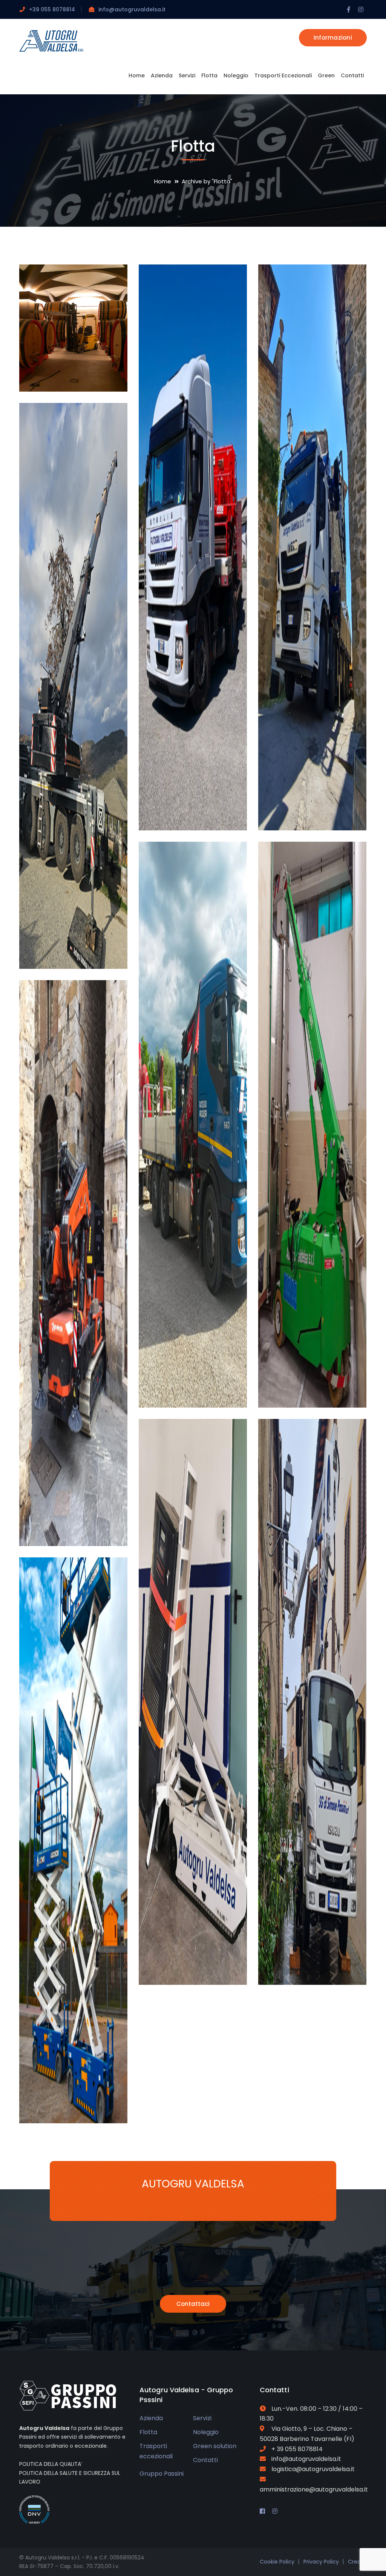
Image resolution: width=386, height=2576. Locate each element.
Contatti (205, 2460)
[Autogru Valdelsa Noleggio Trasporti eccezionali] (51, 41)
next (108, 282)
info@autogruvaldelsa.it (132, 9)
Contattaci (193, 2304)
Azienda (151, 2418)
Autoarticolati (200, 813)
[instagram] (275, 2511)
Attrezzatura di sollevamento (83, 369)
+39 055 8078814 (52, 9)
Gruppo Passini (162, 2474)
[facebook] (262, 2511)
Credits (357, 2562)
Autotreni (191, 1390)
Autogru (70, 951)
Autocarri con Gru (327, 813)
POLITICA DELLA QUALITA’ (51, 2464)
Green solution (215, 2446)
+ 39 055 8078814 (297, 2449)
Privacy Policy (321, 2562)
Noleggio (206, 2432)
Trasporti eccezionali (156, 2451)
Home (163, 181)
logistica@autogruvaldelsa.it (313, 2469)
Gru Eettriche (317, 1390)
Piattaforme (316, 1967)
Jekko (66, 1528)
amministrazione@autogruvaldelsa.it (314, 2489)
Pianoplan (193, 1967)
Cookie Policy (277, 2562)
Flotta (148, 2432)
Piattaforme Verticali (77, 2100)
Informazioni (333, 38)
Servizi (202, 2418)
